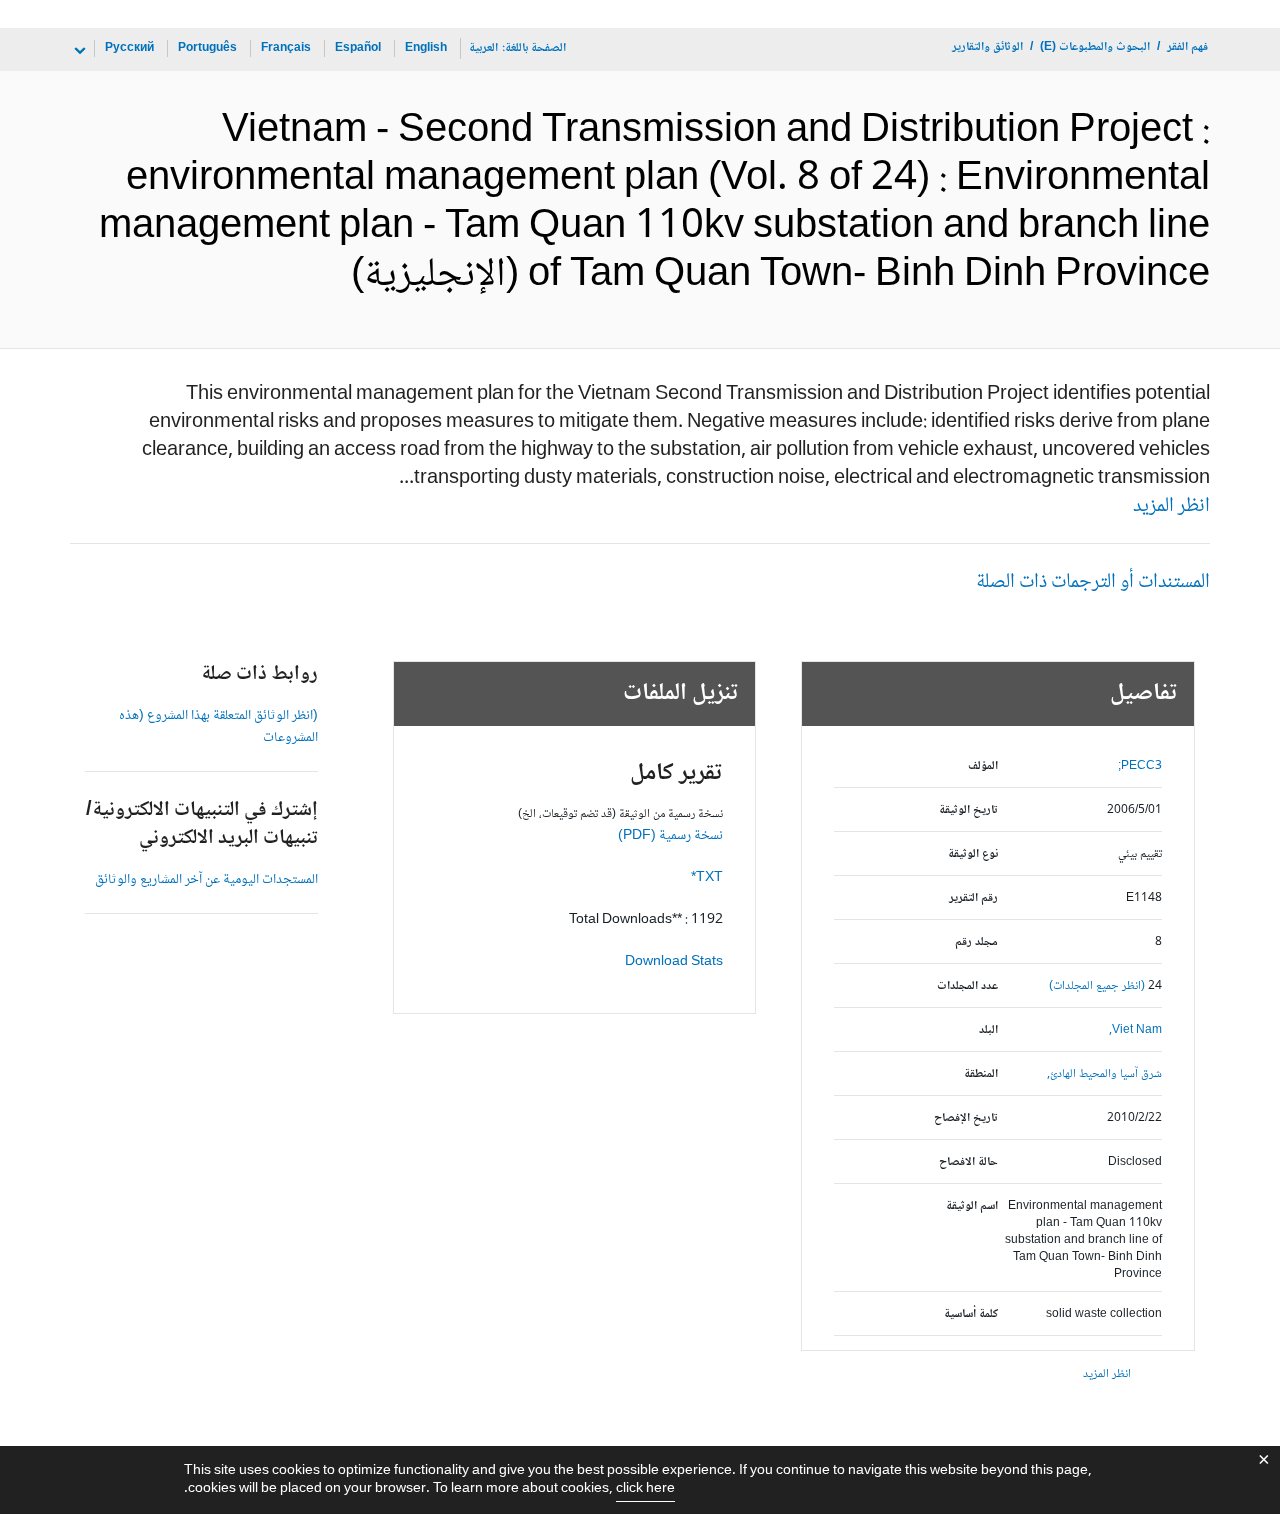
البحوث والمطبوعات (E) (1095, 47)
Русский (129, 48)
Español (358, 48)
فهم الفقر (1187, 47)
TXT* (707, 878)
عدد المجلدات (967, 986)
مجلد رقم (976, 942)
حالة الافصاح (968, 1162)
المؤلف (983, 766)
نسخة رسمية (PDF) (670, 836)
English (426, 48)
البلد (988, 1030)
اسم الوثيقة (972, 1206)
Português (207, 48)
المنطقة (981, 1074)
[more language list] (78, 51)
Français (286, 48)
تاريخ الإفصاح (966, 1118)
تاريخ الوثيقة (968, 810)
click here (645, 1489)
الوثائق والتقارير (987, 47)
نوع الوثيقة (973, 854)
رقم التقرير (973, 898)
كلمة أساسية (971, 1314)
